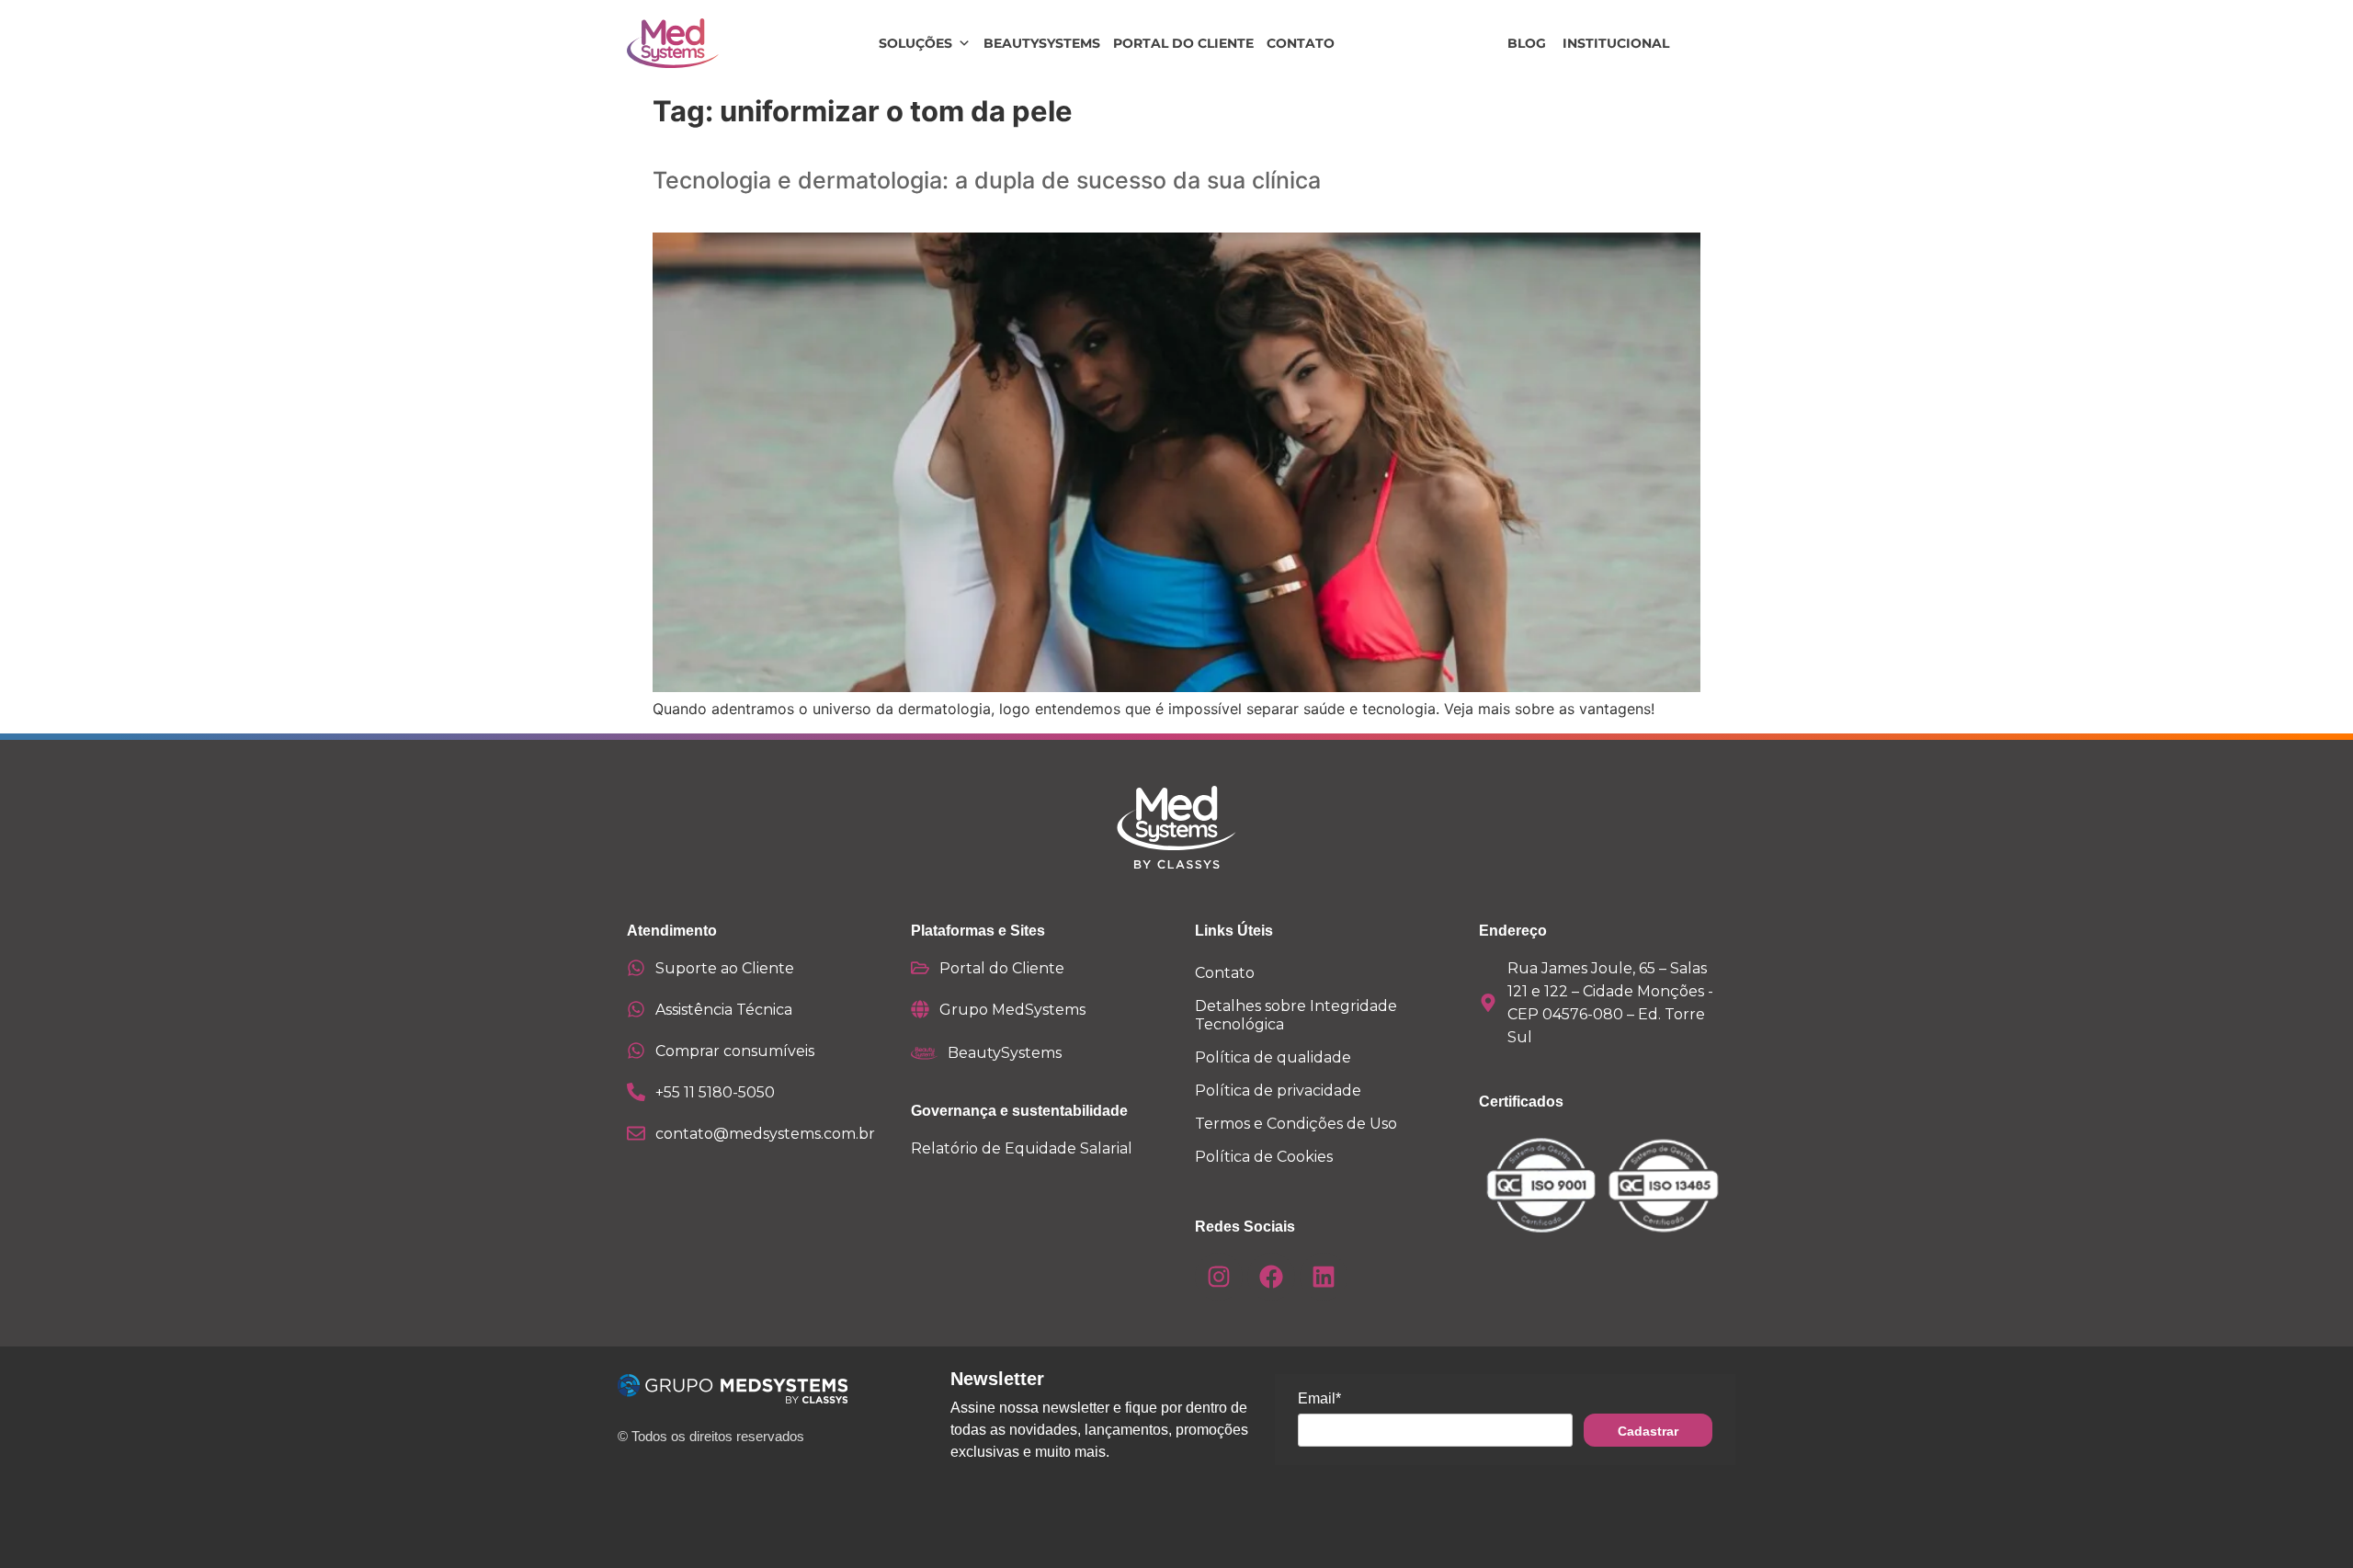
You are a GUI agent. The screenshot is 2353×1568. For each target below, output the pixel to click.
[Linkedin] (1324, 1277)
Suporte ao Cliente (725, 968)
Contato (1301, 43)
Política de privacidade (1278, 1091)
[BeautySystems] (925, 1053)
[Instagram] (1219, 1277)
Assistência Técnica (724, 1010)
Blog (1527, 43)
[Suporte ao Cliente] (636, 968)
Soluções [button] (915, 43)
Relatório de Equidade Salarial (1022, 1148)
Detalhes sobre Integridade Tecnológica (1296, 1015)
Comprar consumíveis (735, 1051)
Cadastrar (1648, 1431)
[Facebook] (1271, 1277)
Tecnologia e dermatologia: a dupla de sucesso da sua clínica (987, 180)
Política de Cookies (1264, 1157)
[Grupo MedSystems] (920, 1009)
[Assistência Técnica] (636, 1009)
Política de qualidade (1273, 1057)
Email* (1319, 1398)
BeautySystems (1042, 43)
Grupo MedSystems (1012, 1010)
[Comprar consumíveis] (636, 1051)
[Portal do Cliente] (920, 968)
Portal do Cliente (1183, 43)
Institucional (1616, 43)
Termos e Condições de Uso (1296, 1124)
